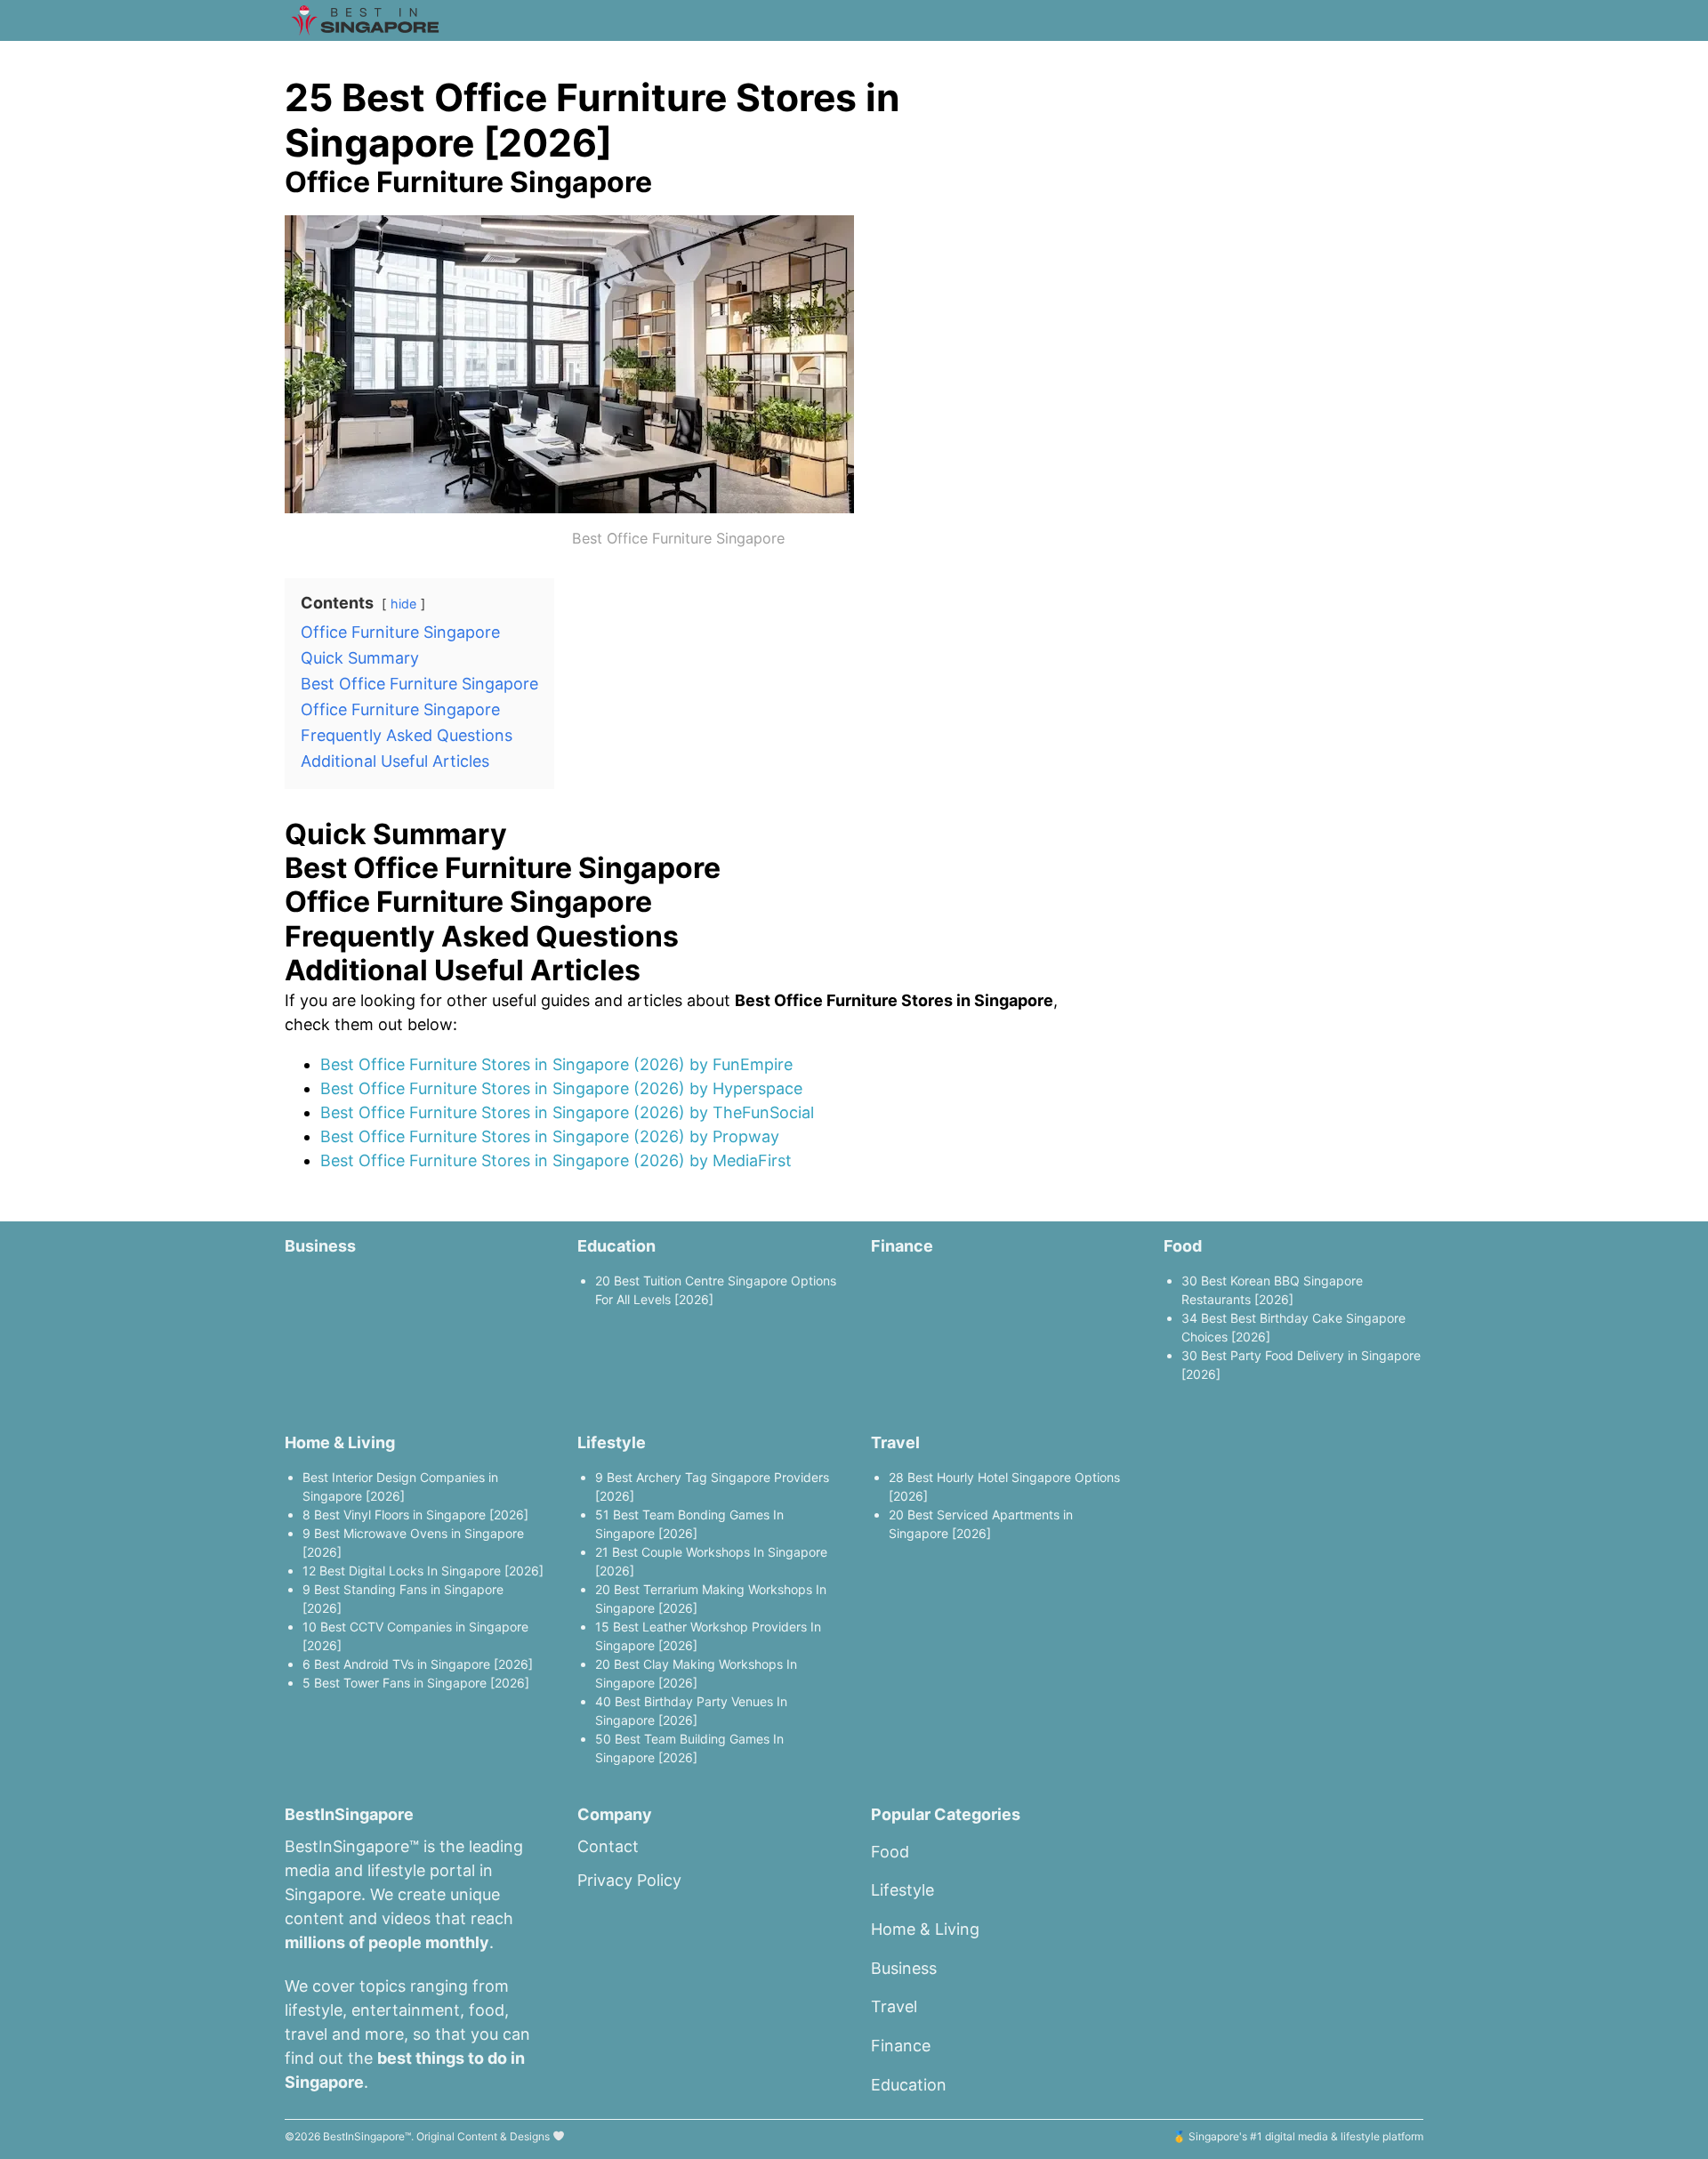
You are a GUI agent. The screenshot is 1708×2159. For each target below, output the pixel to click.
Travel (895, 1442)
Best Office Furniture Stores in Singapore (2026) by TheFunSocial (567, 1112)
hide (403, 604)
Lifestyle (612, 1442)
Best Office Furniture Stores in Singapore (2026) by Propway (550, 1136)
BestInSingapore (364, 2136)
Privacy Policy (629, 1880)
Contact (608, 1846)
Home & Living (340, 1442)
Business (320, 1246)
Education (616, 1246)
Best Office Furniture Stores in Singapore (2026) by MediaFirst (556, 1160)
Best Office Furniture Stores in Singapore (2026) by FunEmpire (556, 1064)
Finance (902, 1246)
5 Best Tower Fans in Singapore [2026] (416, 1683)
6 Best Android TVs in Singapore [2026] (418, 1664)
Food (1183, 1246)
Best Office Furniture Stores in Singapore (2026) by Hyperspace (561, 1088)
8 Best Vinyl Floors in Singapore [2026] (415, 1515)
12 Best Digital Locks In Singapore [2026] (423, 1571)
